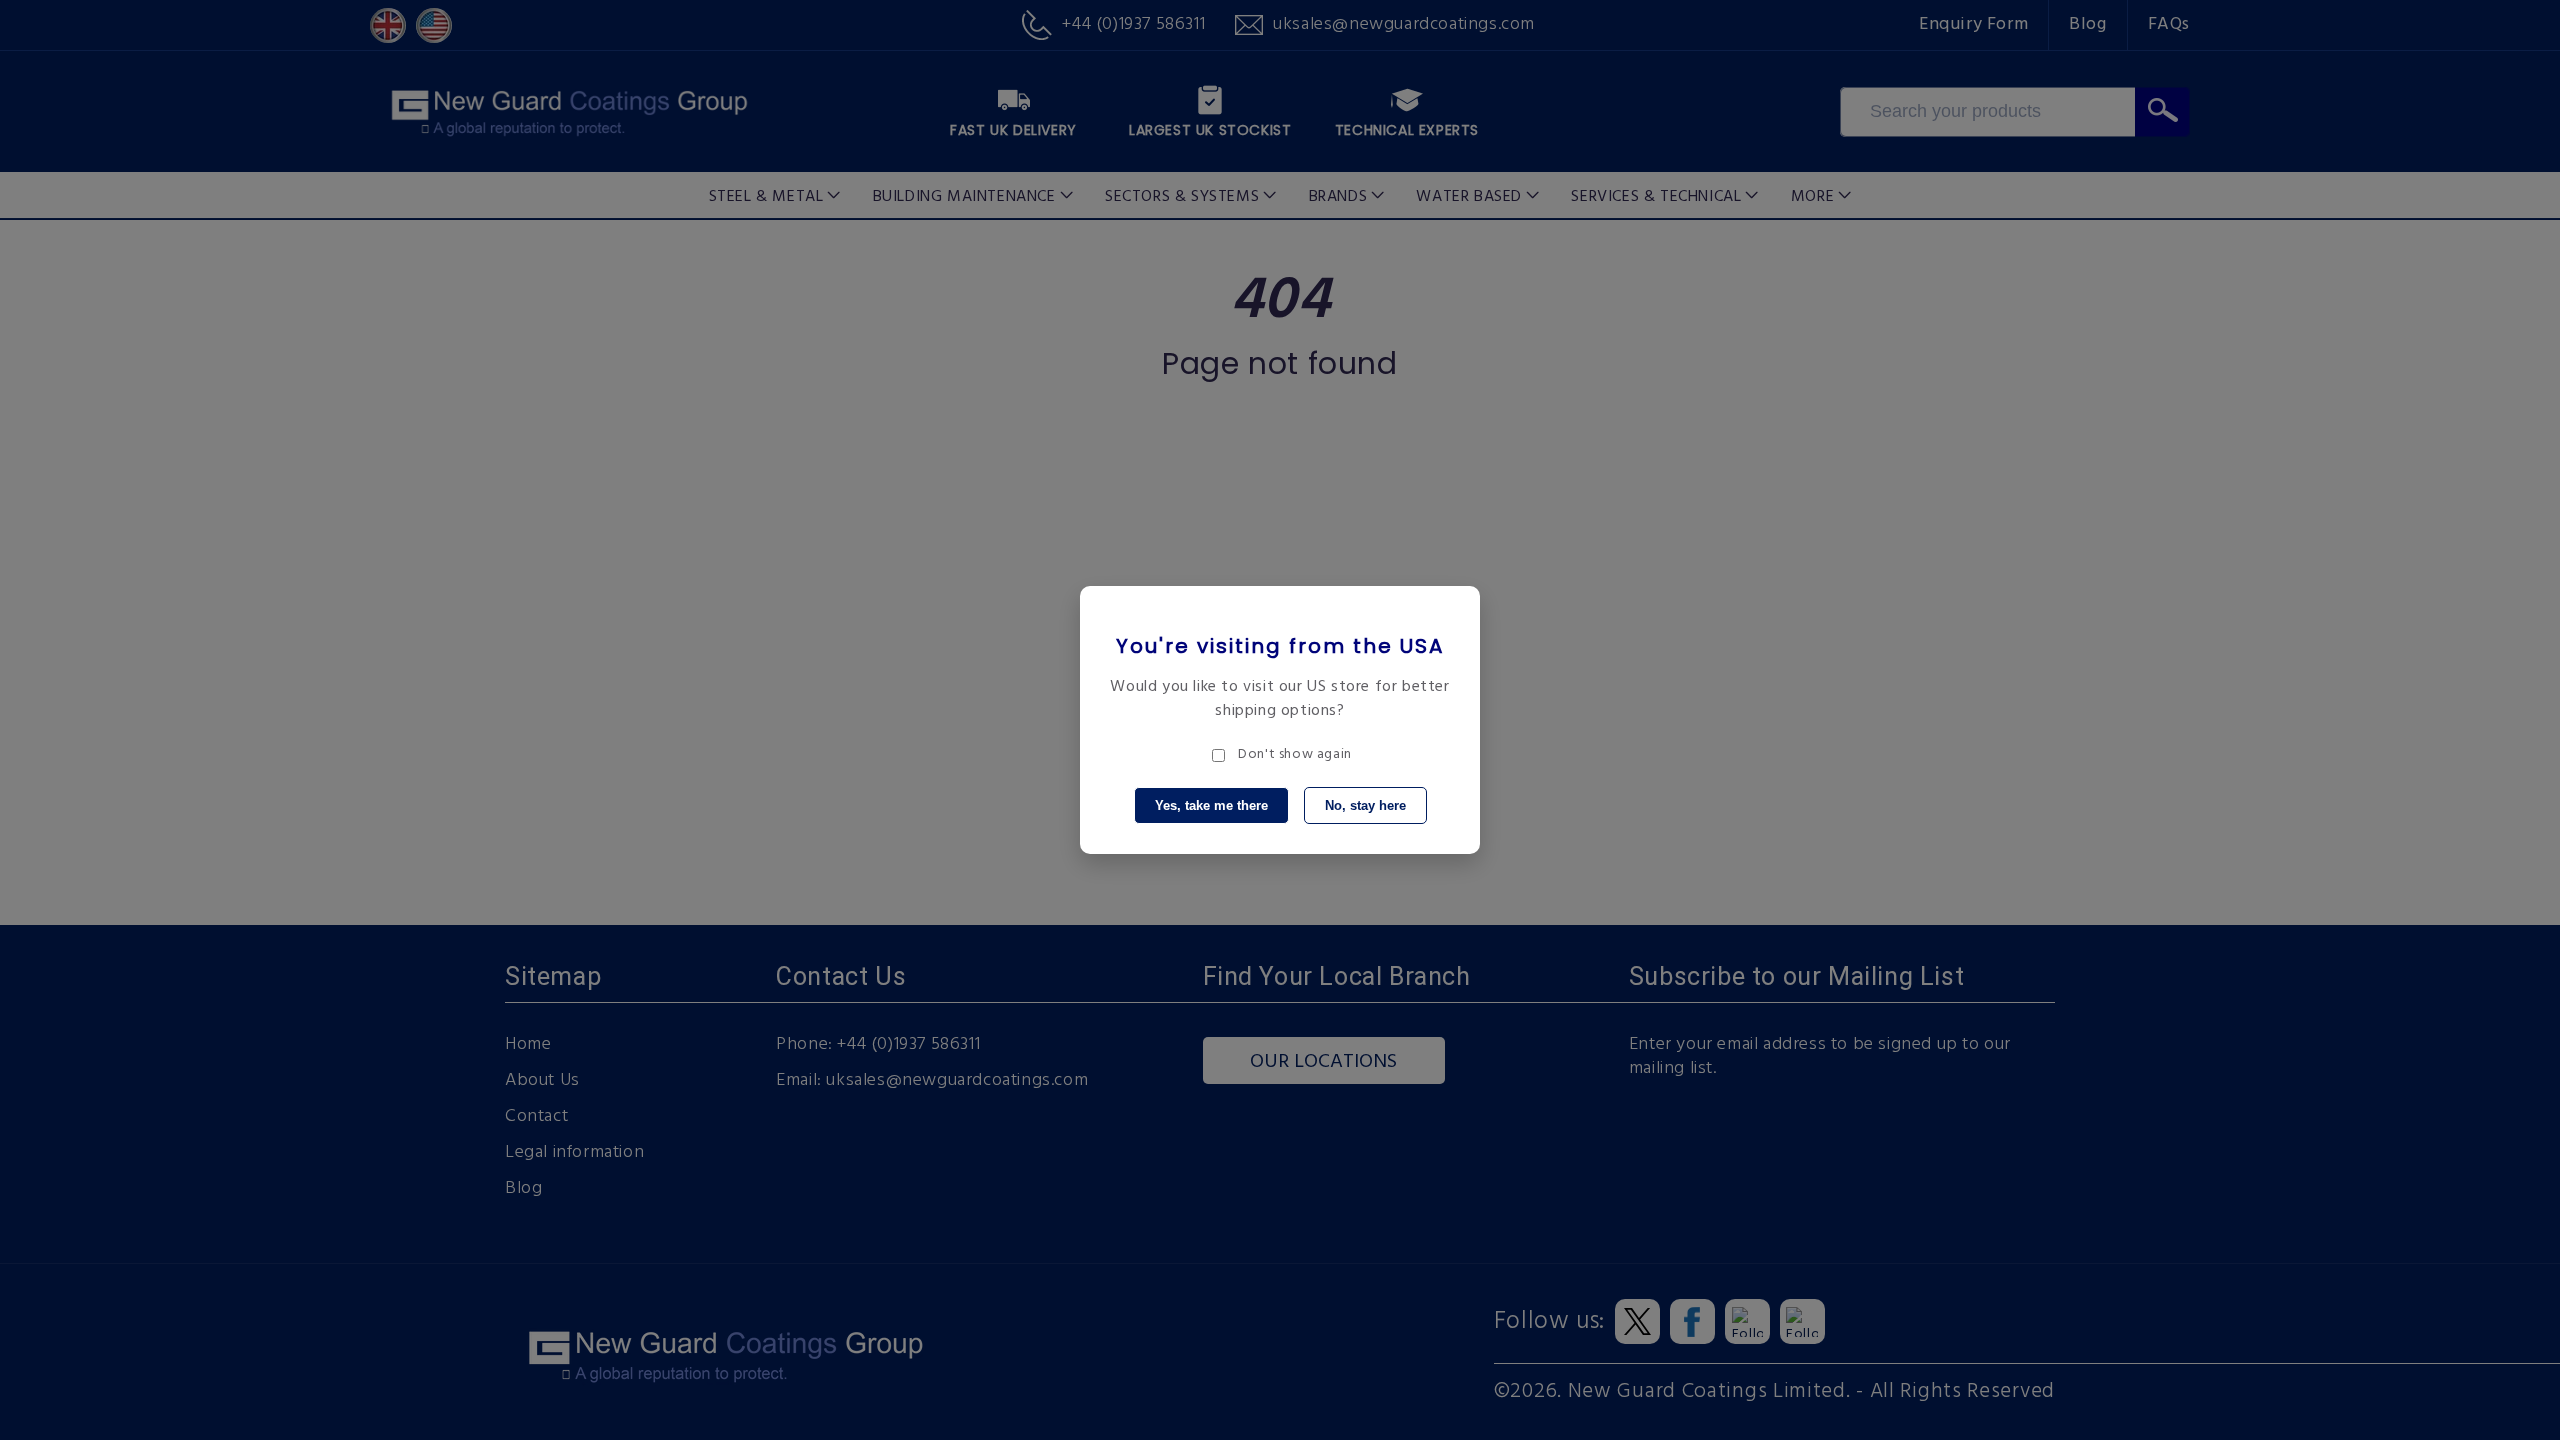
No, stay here (1365, 805)
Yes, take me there (1211, 805)
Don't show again (1295, 754)
